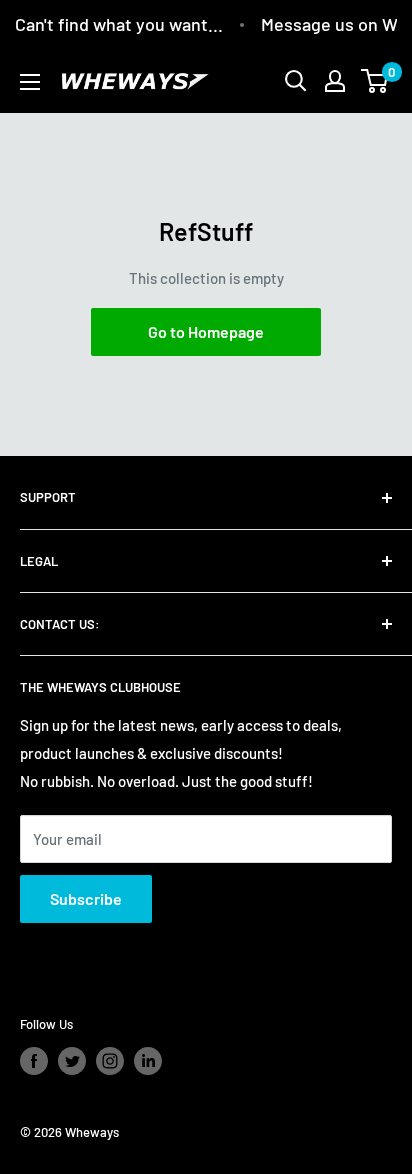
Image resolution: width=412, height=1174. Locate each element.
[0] (375, 81)
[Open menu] (30, 82)
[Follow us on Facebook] (34, 1061)
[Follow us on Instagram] (110, 1061)
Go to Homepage (206, 331)
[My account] (335, 81)
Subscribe (86, 898)
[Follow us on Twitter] (72, 1061)
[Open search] (296, 81)
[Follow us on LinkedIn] (148, 1061)
